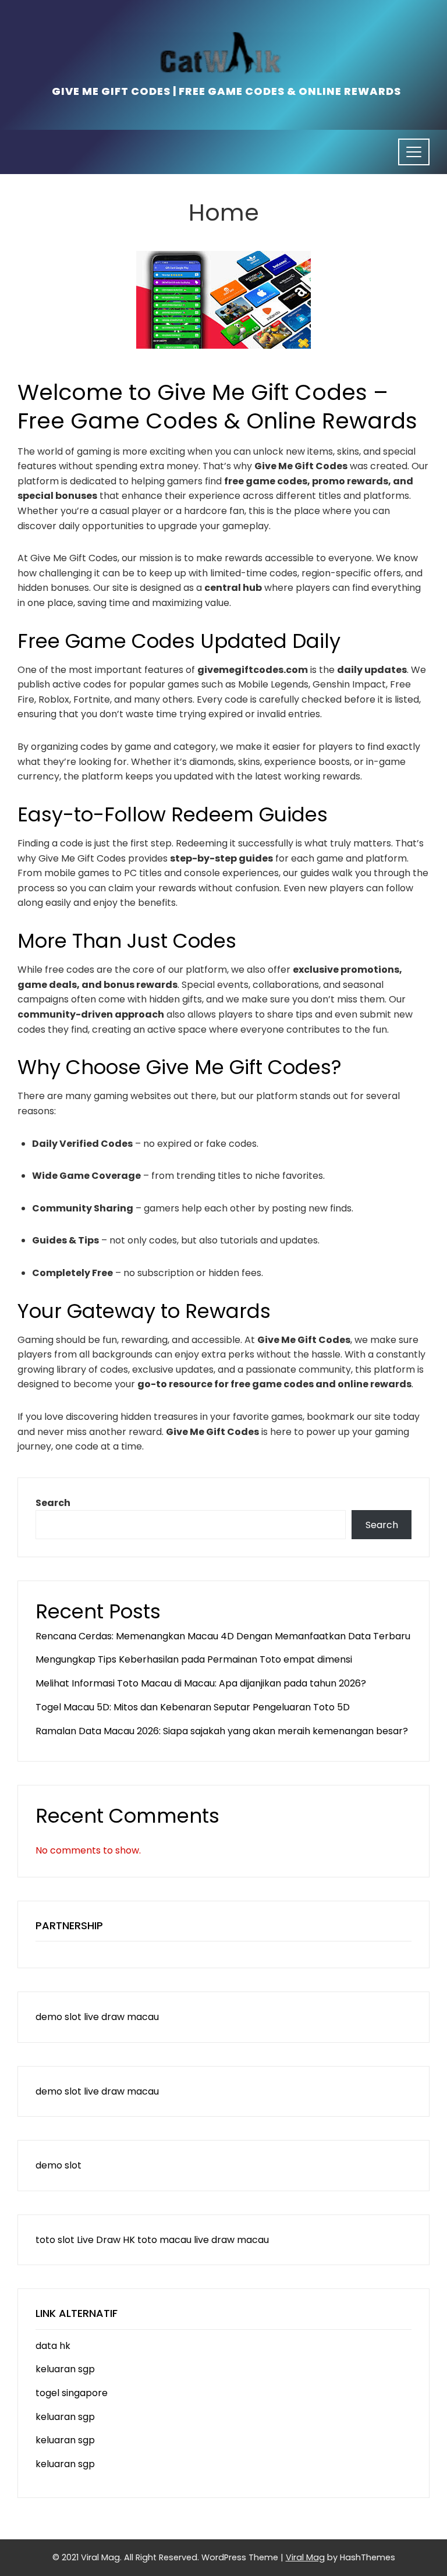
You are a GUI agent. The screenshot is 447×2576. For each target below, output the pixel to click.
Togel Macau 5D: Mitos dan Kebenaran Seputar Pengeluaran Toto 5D (193, 1707)
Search (53, 1503)
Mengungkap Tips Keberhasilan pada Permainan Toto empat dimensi (194, 1659)
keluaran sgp (65, 2369)
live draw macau (121, 2017)
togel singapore (72, 2393)
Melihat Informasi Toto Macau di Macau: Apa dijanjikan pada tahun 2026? (201, 1683)
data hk (53, 2346)
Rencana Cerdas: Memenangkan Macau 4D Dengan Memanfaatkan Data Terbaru (223, 1636)
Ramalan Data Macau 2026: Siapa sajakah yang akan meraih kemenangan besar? (222, 1731)
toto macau (164, 2240)
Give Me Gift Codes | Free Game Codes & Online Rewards (226, 91)
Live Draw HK (106, 2240)
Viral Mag (305, 2557)
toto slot (55, 2240)
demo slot (58, 2017)
